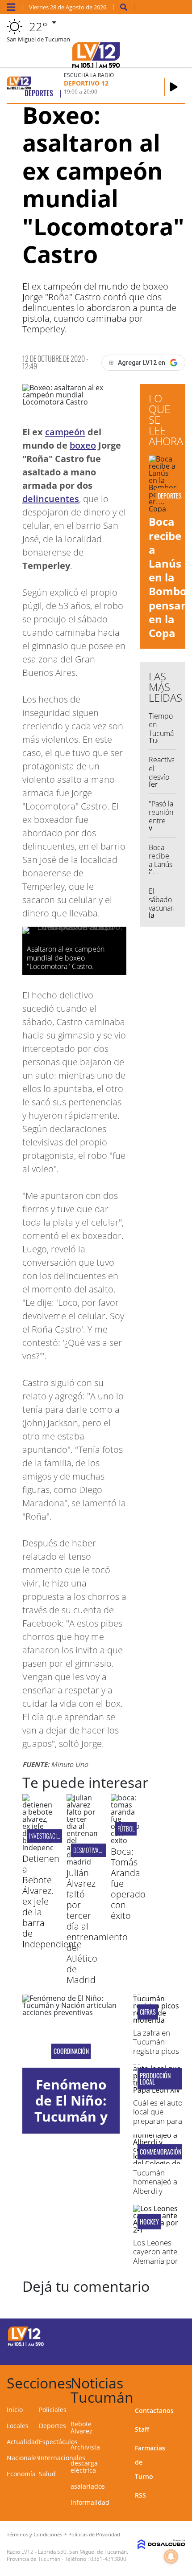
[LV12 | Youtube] (167, 2352)
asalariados (88, 2486)
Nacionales (23, 2458)
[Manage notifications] (171, 2556)
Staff (142, 2429)
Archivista (85, 2447)
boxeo (83, 445)
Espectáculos (58, 2442)
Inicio (15, 2410)
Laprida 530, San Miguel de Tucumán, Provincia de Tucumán (67, 2555)
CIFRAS (148, 2012)
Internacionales (62, 2458)
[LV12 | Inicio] (182, 2382)
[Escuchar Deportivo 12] (174, 87)
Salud (47, 2474)
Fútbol (126, 1829)
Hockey (149, 2222)
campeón (65, 432)
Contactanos (154, 2410)
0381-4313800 (108, 2559)
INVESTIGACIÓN (46, 1836)
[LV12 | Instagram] (150, 2352)
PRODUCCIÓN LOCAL (155, 2079)
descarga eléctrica (84, 2467)
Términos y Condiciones (34, 2534)
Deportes (52, 2426)
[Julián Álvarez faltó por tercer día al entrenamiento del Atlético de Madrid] (82, 1862)
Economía (21, 2474)
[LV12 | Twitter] (167, 2335)
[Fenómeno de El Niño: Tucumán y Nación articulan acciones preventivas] (71, 2031)
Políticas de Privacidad (94, 2534)
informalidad (90, 2502)
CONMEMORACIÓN (160, 2152)
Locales (18, 2426)
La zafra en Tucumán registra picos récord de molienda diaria (156, 2055)
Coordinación (71, 2051)
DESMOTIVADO (89, 1850)
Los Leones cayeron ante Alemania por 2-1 (156, 2256)
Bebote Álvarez (81, 2427)
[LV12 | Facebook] (150, 2335)
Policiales (53, 2410)
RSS (140, 2495)
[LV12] (26, 2345)
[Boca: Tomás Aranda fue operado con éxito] (126, 1840)
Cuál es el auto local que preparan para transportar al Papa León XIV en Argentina (158, 2125)
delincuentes (51, 499)
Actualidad (23, 2442)
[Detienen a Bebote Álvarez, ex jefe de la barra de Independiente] (38, 1848)
